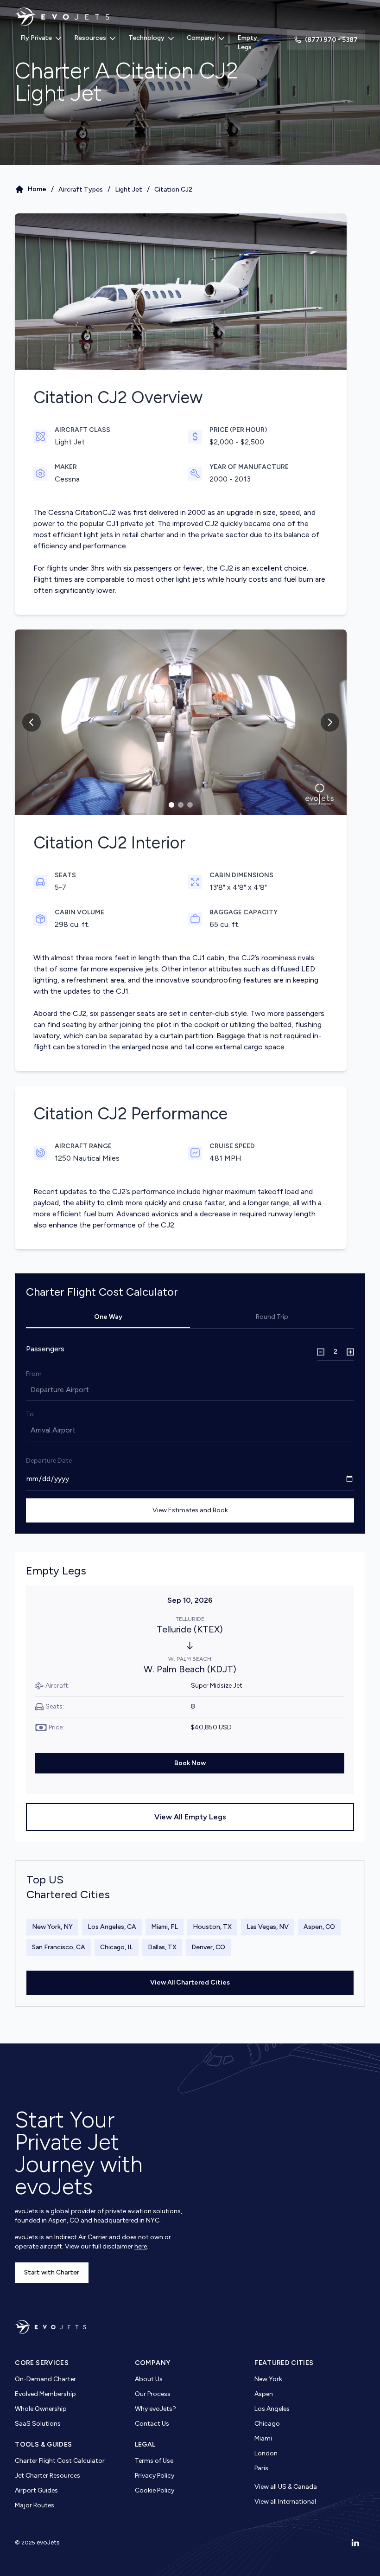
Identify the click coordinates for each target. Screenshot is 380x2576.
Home (37, 189)
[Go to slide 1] (171, 805)
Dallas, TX (162, 1947)
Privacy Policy (155, 2476)
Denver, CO (208, 1947)
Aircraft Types (81, 190)
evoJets (48, 2542)
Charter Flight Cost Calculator (60, 2461)
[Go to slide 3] (190, 805)
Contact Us (152, 2424)
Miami (263, 2438)
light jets (98, 535)
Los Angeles (272, 2409)
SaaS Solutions (38, 2424)
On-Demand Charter (45, 2379)
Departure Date (49, 1461)
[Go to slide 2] (181, 805)
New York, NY (52, 1927)
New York (268, 2379)
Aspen (264, 2394)
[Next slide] (330, 722)
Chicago (267, 2424)
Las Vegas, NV (268, 1927)
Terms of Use (154, 2461)
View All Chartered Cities (190, 1982)
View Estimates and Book (190, 1510)
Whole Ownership (41, 2409)
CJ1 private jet (130, 524)
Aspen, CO (319, 1927)
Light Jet (129, 190)
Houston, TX (212, 1927)
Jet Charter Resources (47, 2476)
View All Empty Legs (190, 1817)
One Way (108, 1317)
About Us (149, 2379)
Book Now (190, 1763)
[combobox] (32, 1390)
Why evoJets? (155, 2409)
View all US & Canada (286, 2487)
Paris (261, 2468)
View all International (285, 2502)
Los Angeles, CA (112, 1927)
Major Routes (35, 2505)
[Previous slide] (32, 722)
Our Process (153, 2394)
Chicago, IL (117, 1947)
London (266, 2453)
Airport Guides (36, 2490)
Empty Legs (247, 42)
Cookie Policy (155, 2490)
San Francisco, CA (59, 1947)
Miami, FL (165, 1927)
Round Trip (272, 1317)
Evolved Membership (45, 2394)
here (141, 2246)
